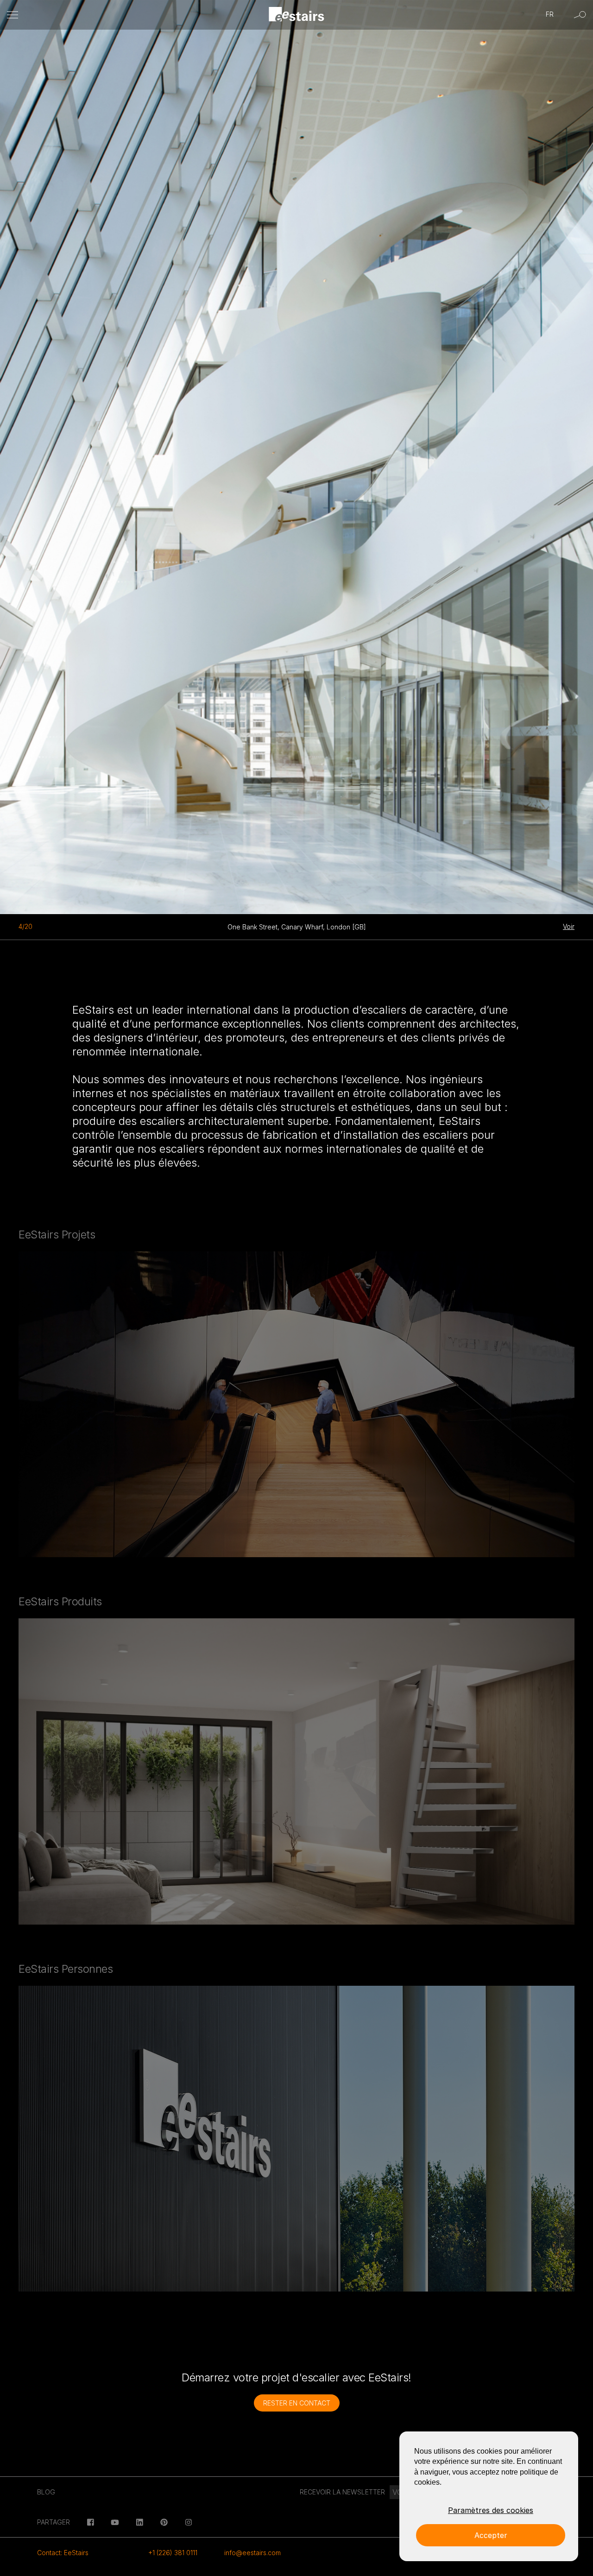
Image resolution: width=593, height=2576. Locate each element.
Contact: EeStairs (63, 2553)
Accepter (491, 2535)
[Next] (371, 453)
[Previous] (74, 453)
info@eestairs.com (252, 2553)
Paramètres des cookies (491, 2510)
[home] (297, 15)
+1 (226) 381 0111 (173, 2553)
